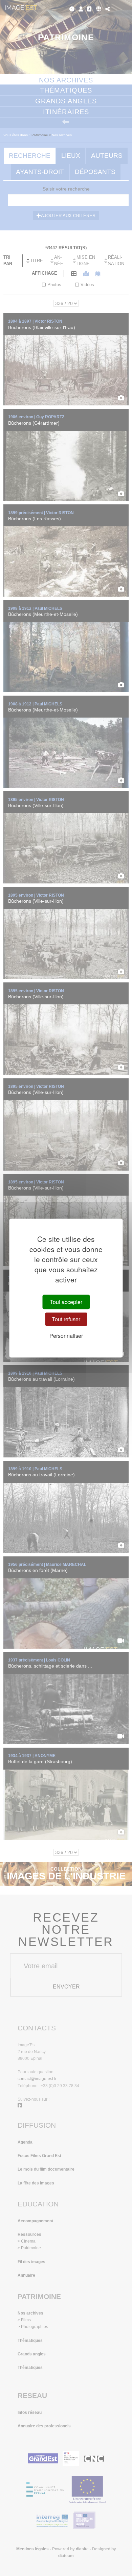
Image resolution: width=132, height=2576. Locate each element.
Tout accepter (66, 1302)
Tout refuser (66, 1319)
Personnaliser (66, 1336)
